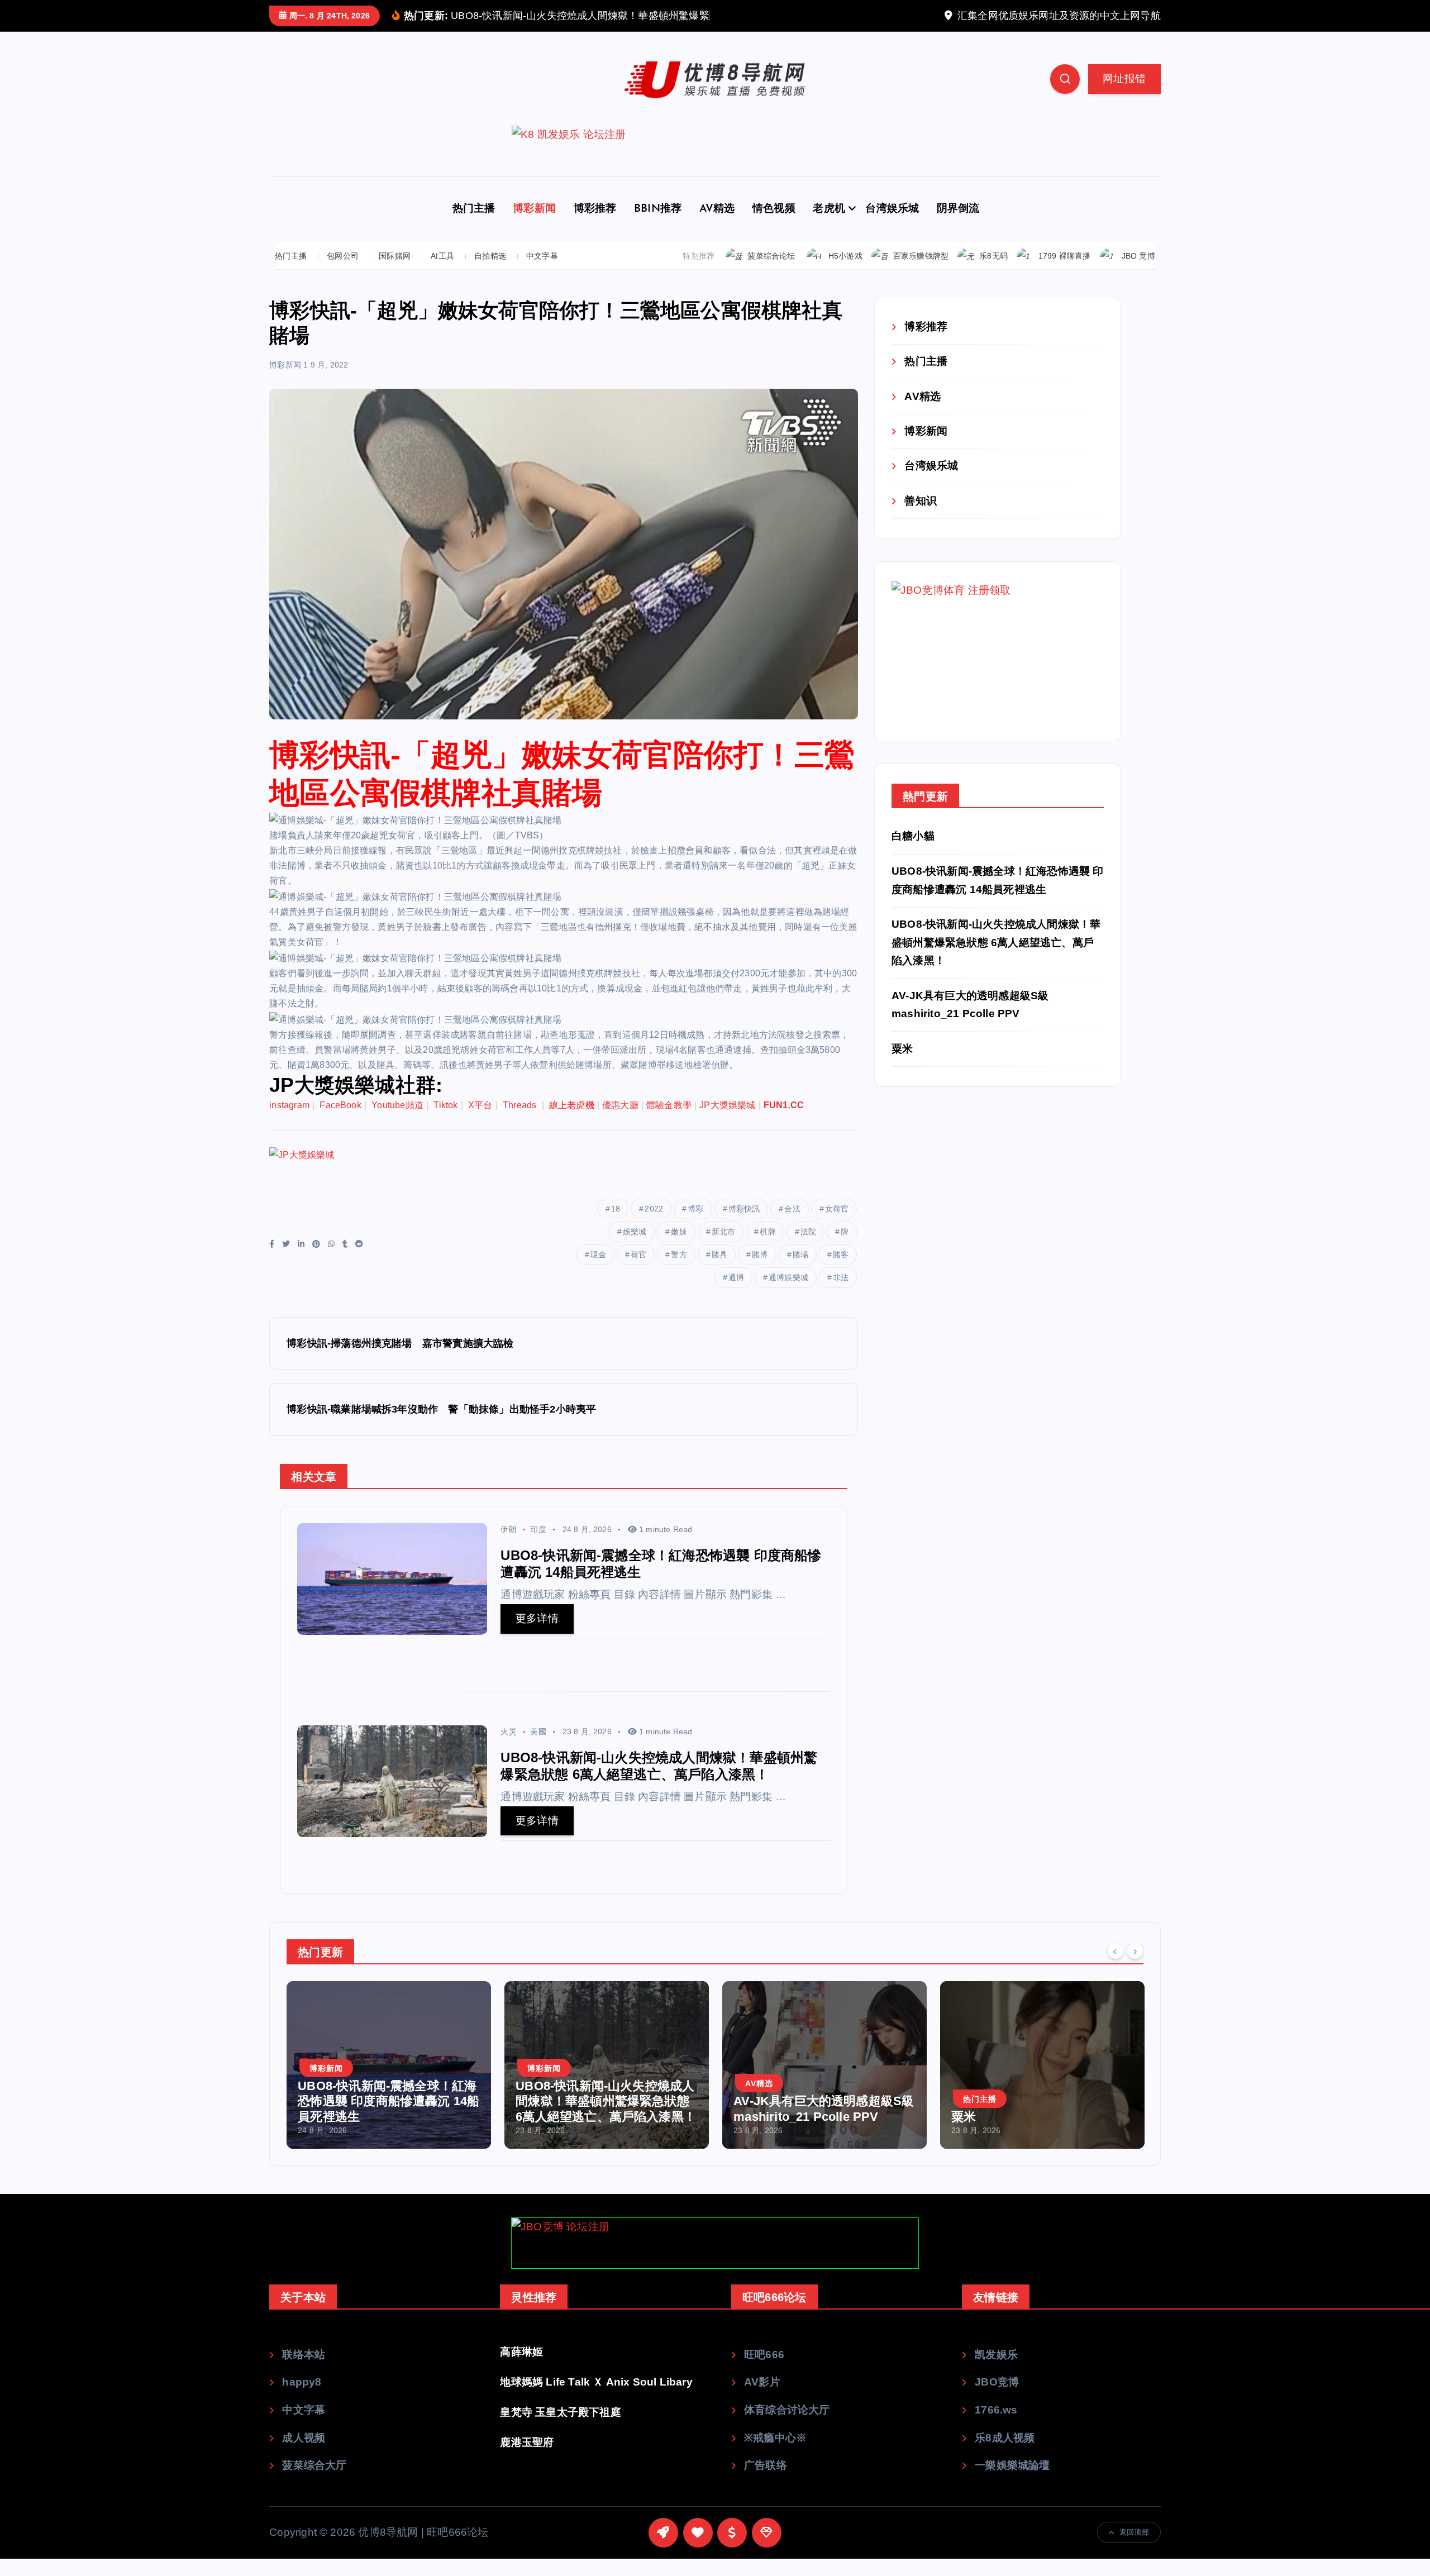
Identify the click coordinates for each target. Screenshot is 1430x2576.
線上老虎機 (572, 1122)
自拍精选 (490, 273)
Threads (521, 1122)
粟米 (902, 1065)
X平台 (480, 1122)
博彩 (695, 1225)
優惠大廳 (620, 1122)
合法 (792, 1225)
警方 (679, 1271)
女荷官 (837, 1225)
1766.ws (996, 2427)
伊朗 (508, 1547)
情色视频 (774, 226)
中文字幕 (542, 273)
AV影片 (762, 2399)
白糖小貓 (913, 853)
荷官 (638, 1271)
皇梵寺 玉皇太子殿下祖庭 (560, 2429)
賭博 (760, 1271)
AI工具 (442, 273)
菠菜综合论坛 (771, 273)
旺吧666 (764, 2371)
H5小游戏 (845, 273)
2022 (654, 1225)
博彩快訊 (744, 1225)
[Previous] (1116, 1968)
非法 (841, 1294)
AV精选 (717, 226)
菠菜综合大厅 (314, 2482)
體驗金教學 (669, 1122)
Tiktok (445, 1122)
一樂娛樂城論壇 (1012, 2482)
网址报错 (1124, 95)
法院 (808, 1248)
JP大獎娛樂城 (727, 1122)
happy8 (302, 2399)
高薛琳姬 (521, 2369)
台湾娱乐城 (892, 226)
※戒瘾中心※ (775, 2455)
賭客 (841, 1271)
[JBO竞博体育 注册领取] (975, 668)
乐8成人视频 (1005, 2455)
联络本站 (304, 2371)
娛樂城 (635, 1248)
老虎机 (829, 226)
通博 (736, 1294)
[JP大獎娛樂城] (473, 1188)
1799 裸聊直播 (1065, 273)
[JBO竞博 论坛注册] (715, 2260)
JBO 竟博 (1138, 273)
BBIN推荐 (658, 226)
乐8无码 (993, 273)
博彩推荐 (595, 226)
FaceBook (340, 1122)
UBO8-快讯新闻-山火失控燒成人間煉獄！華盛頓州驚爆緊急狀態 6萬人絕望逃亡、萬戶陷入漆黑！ (996, 960)
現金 (598, 1271)
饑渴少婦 (976, 2134)
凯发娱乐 (996, 2371)
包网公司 (343, 273)
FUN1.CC (784, 1122)
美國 (538, 1749)
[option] (389, 2082)
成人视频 (304, 2455)
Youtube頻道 (397, 1122)
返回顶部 (1134, 2549)
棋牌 (768, 1248)
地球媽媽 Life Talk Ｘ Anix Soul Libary (596, 2399)
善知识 (921, 517)
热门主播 (474, 226)
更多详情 (537, 1636)
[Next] (1135, 1968)
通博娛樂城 (788, 1294)
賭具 (719, 1271)
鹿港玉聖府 (527, 2459)
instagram (289, 1122)
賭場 (800, 1271)
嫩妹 (679, 1248)
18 (616, 1225)
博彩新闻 (534, 226)
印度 (538, 1547)
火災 (508, 1749)
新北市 (724, 1248)
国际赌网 (395, 273)
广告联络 (766, 2482)
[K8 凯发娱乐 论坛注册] (715, 168)
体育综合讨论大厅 (787, 2427)
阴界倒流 (958, 226)
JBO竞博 (997, 2399)
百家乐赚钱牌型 (921, 273)
